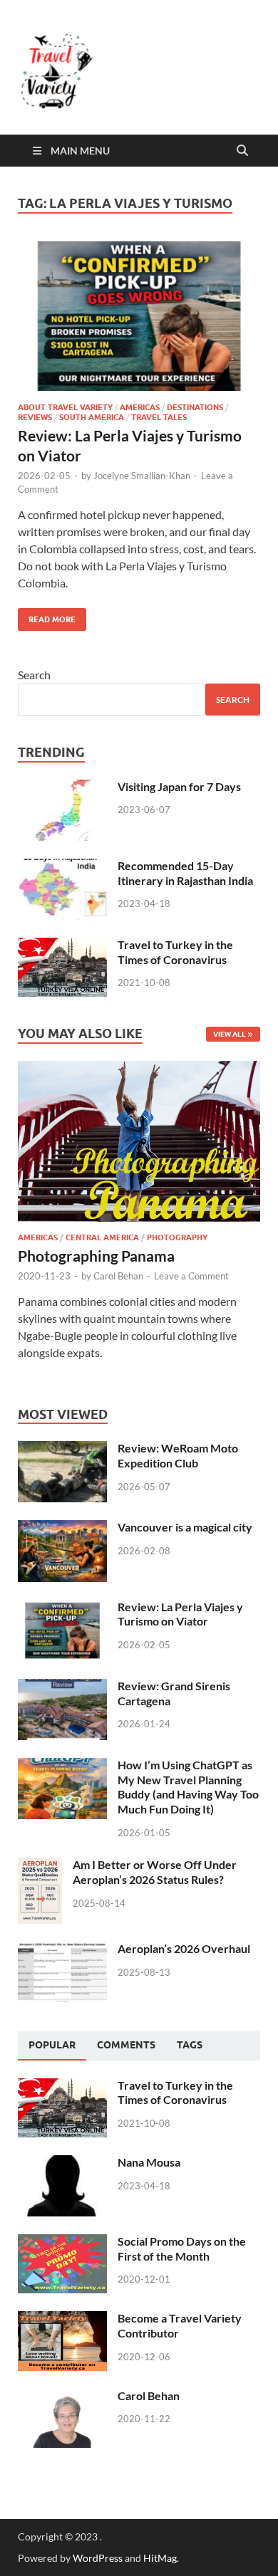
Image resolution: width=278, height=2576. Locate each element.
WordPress (98, 2558)
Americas (140, 407)
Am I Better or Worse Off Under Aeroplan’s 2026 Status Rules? (155, 1872)
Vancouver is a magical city (185, 1527)
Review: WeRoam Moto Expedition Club (178, 1455)
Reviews (35, 417)
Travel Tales (159, 417)
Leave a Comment (191, 1276)
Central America (102, 1237)
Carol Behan (118, 1276)
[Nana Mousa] (62, 2163)
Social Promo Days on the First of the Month (182, 2248)
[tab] (52, 2046)
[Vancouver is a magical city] (62, 1528)
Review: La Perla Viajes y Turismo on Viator (180, 1614)
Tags (190, 2045)
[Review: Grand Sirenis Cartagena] (62, 1687)
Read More (47, 616)
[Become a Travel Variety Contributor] (62, 2319)
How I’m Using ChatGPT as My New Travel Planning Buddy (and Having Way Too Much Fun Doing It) (188, 1787)
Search (34, 675)
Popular (52, 2045)
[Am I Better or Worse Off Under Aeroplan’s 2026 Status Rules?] (40, 1866)
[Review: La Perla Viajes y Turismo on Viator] (139, 316)
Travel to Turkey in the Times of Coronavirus (175, 952)
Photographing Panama (96, 1256)
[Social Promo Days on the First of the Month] (62, 2242)
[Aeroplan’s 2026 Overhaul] (62, 1950)
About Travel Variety (65, 407)
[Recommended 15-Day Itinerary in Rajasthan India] (62, 867)
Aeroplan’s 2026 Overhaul (184, 1948)
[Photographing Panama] (139, 1069)
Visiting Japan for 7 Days (179, 786)
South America (92, 417)
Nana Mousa (149, 2162)
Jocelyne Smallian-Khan (142, 476)
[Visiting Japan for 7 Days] (62, 788)
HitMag (160, 2558)
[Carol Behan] (62, 2397)
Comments (126, 2045)
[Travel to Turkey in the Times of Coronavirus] (62, 946)
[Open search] (242, 151)
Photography (177, 1237)
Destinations (195, 407)
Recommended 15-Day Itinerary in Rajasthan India (185, 873)
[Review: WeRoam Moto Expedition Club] (62, 1449)
